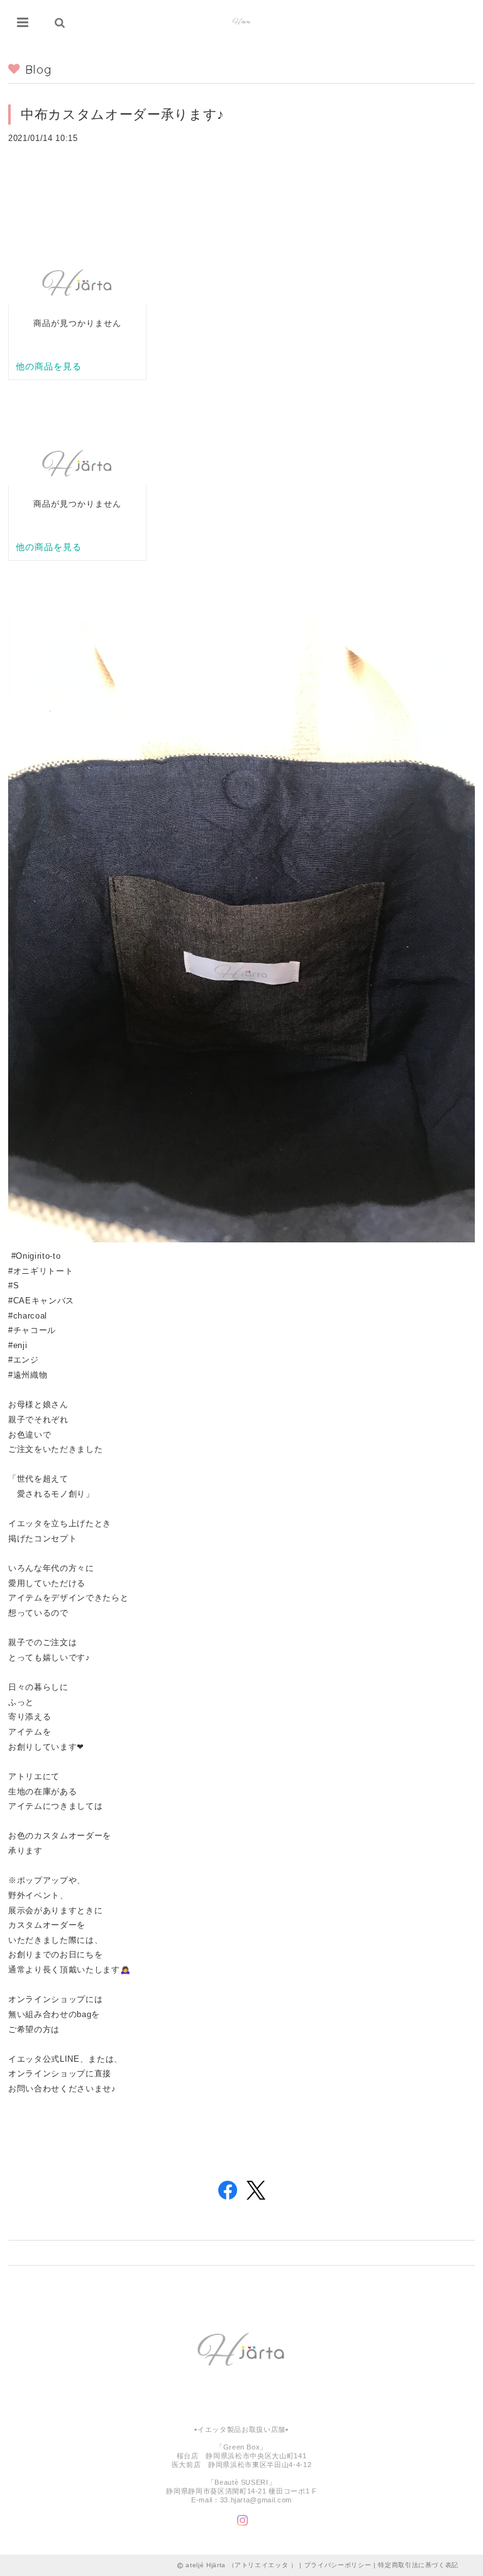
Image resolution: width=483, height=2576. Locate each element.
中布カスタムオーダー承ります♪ (123, 114)
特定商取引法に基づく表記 (418, 2565)
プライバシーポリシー (338, 2565)
